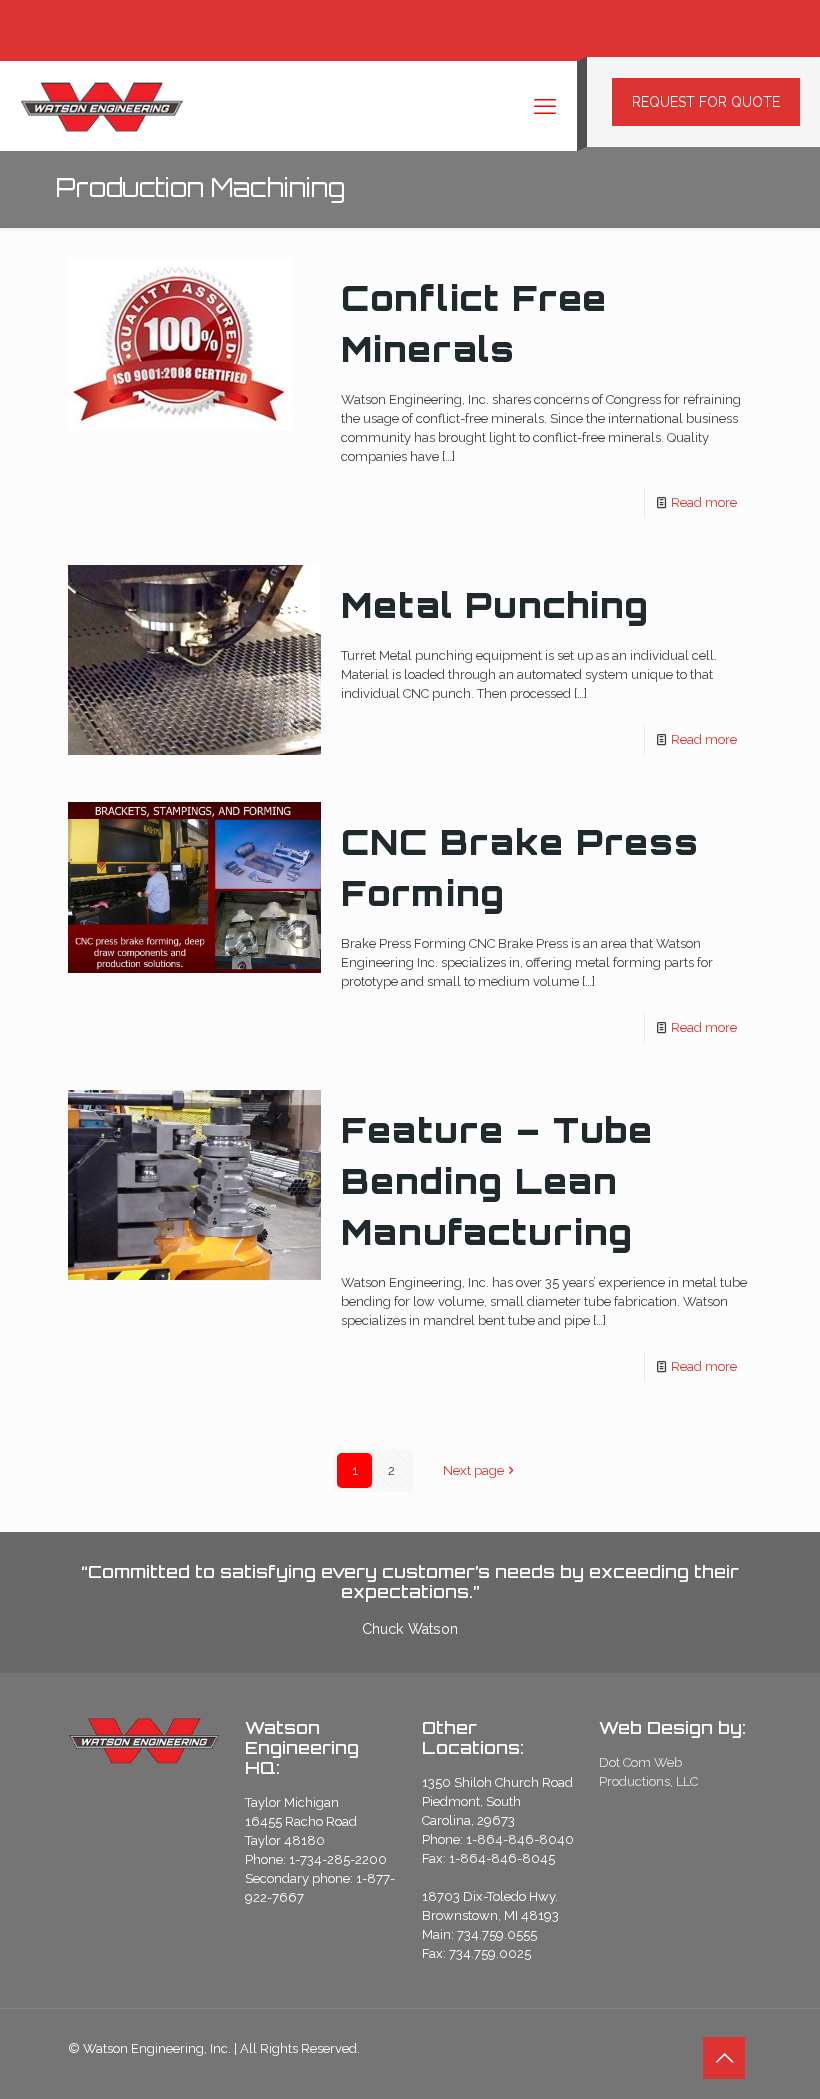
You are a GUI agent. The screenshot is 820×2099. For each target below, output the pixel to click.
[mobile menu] (545, 106)
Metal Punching (495, 605)
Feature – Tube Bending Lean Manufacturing (497, 1181)
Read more (704, 502)
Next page (473, 1470)
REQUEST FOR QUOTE (706, 102)
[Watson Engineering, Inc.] (102, 106)
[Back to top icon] (724, 2058)
